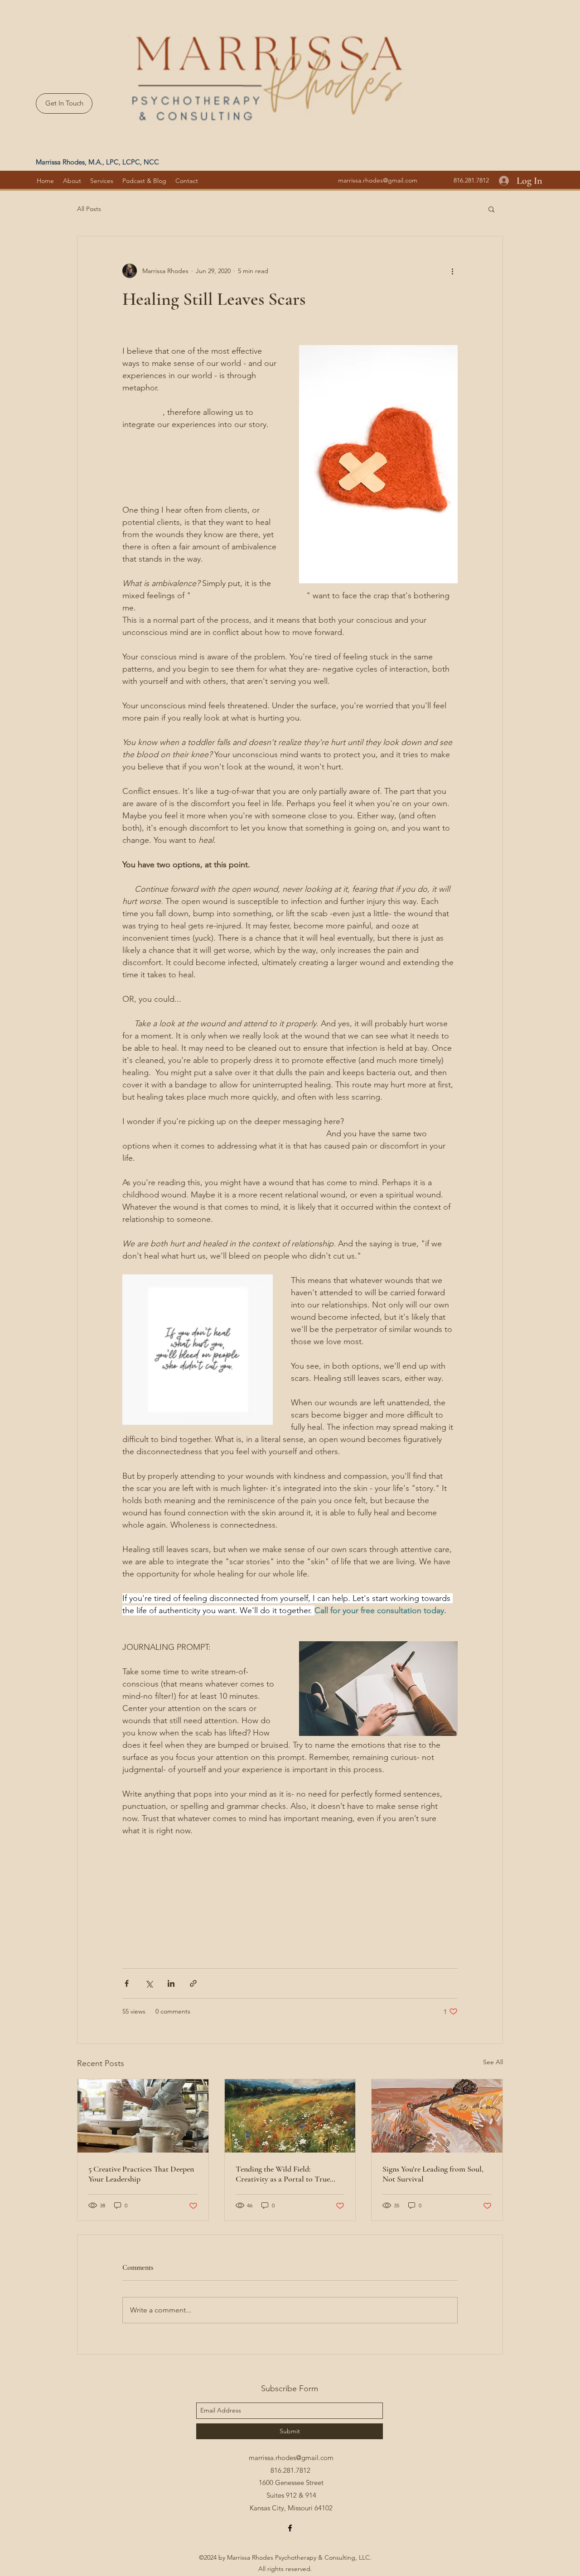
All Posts (89, 209)
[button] (491, 209)
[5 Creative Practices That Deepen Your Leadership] (143, 2116)
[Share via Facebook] (127, 1983)
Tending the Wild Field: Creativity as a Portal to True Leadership (283, 2174)
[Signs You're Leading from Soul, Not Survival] (437, 2116)
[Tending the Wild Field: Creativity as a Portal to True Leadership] (290, 2116)
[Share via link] (193, 1983)
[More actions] (452, 271)
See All (493, 2062)
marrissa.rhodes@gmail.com (378, 180)
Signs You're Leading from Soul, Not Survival (433, 2174)
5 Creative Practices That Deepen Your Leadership (141, 2174)
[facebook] (290, 2528)
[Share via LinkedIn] (171, 1983)
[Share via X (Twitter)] (149, 1983)
